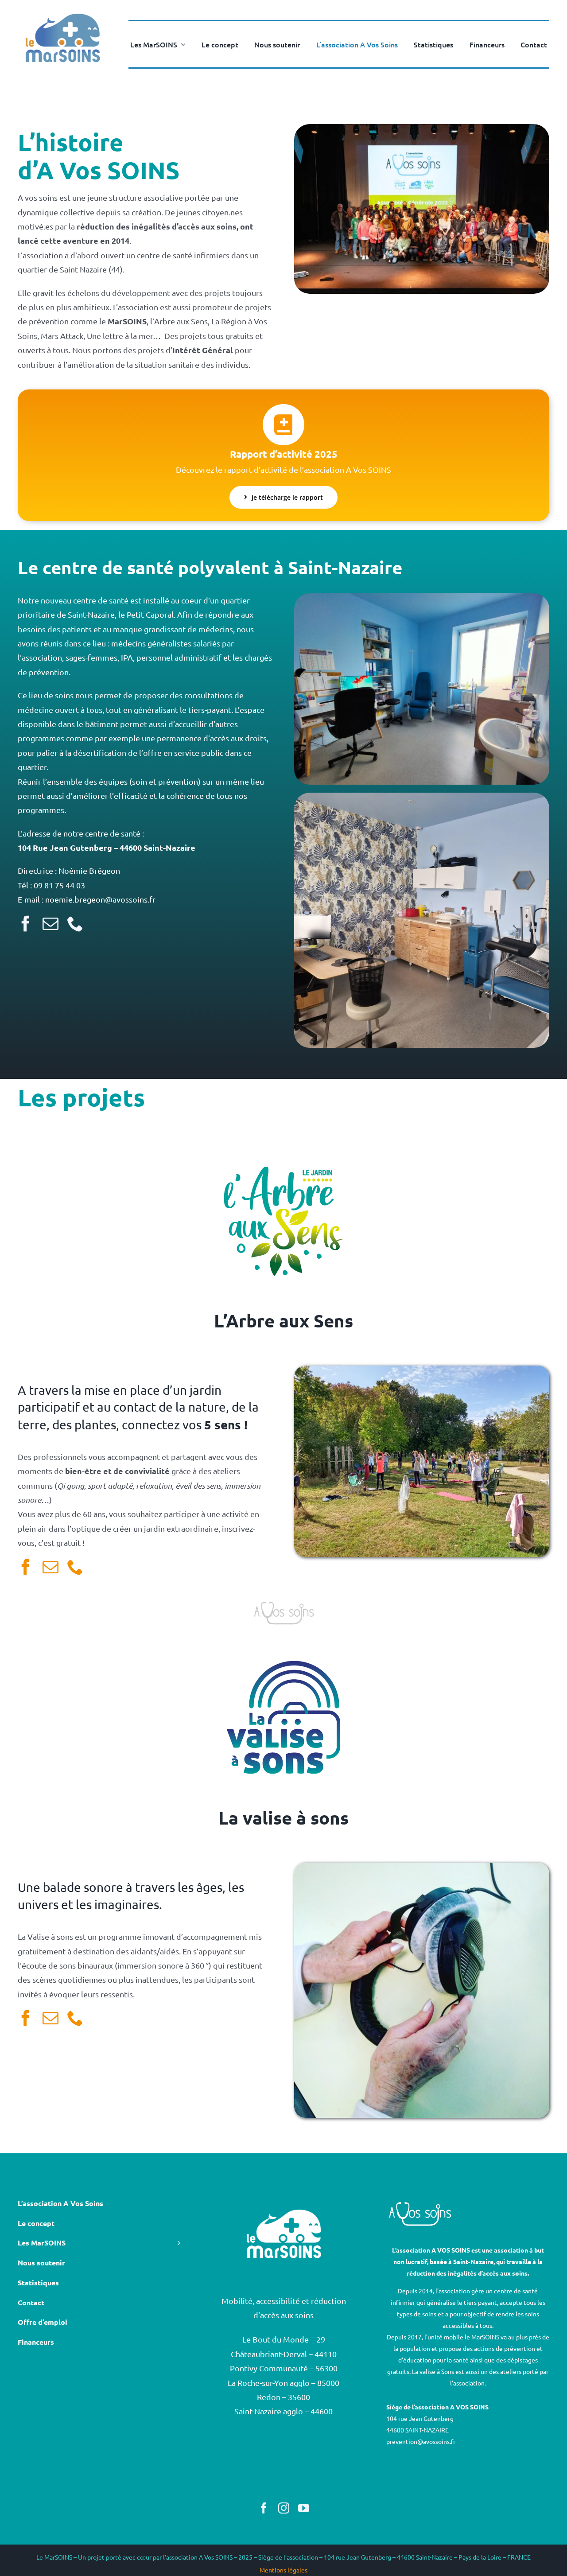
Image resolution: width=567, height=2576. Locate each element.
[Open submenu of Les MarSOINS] (181, 44)
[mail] (50, 924)
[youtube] (304, 2508)
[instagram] (284, 2508)
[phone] (75, 924)
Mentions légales (283, 2570)
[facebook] (26, 924)
